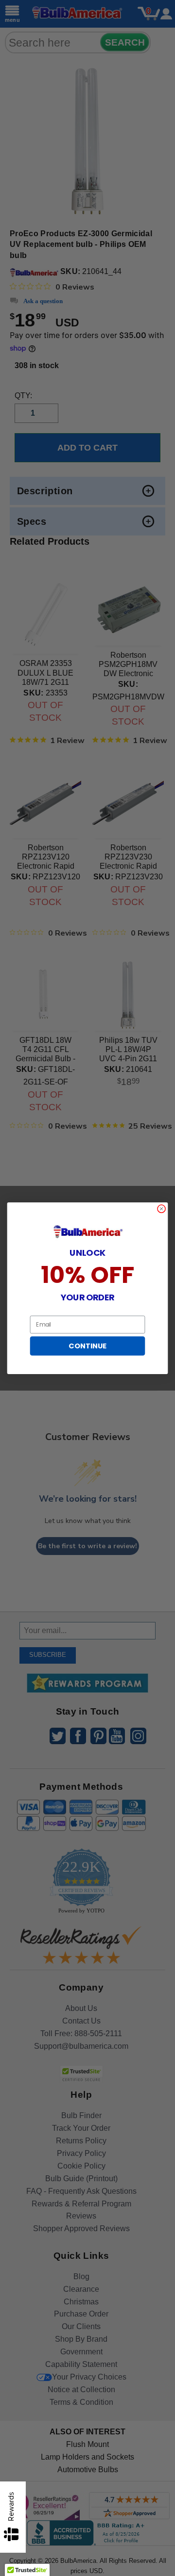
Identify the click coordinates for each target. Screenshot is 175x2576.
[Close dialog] (162, 1208)
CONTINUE (87, 1346)
